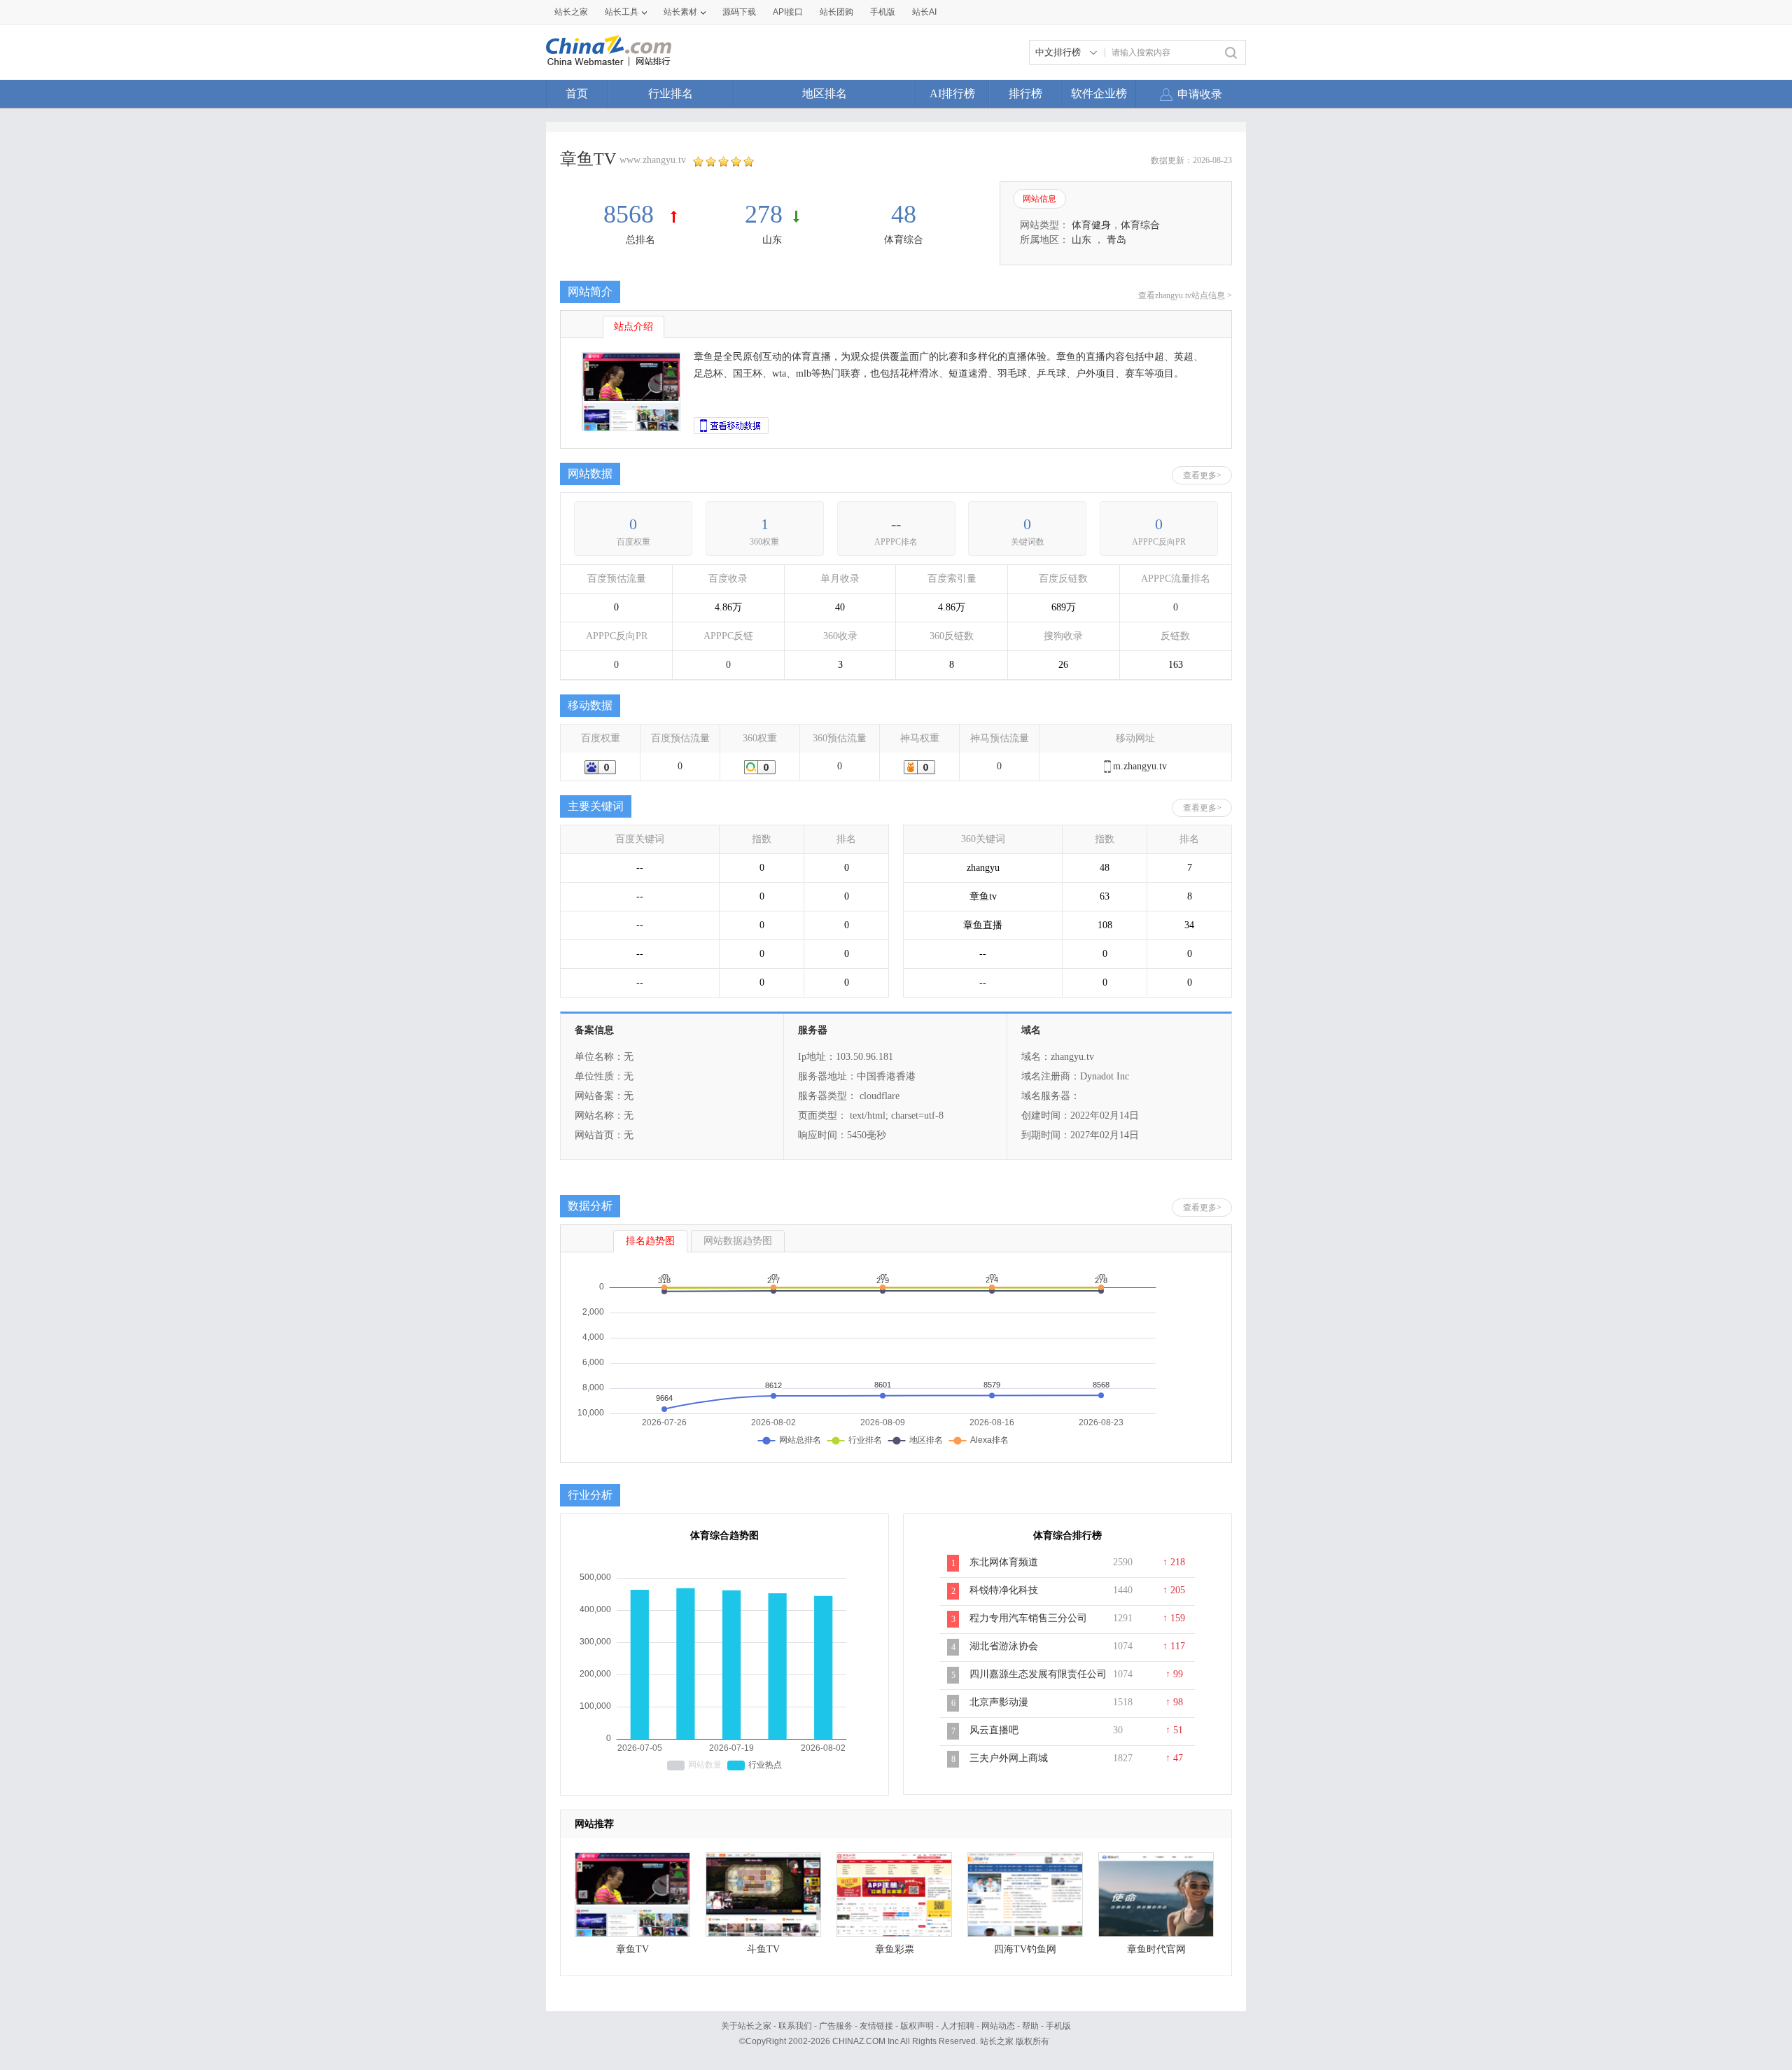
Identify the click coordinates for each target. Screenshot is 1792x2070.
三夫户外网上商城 (1009, 1758)
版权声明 (917, 2026)
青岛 (1116, 240)
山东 (772, 240)
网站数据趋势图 (738, 1241)
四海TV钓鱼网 (1025, 1949)
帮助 (1030, 2026)
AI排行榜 (952, 93)
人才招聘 (958, 2026)
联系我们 (795, 2026)
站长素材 (680, 12)
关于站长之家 (746, 2026)
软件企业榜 (1099, 93)
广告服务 (836, 2026)
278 (764, 214)
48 (904, 214)
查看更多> (1202, 475)
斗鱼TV (763, 1949)
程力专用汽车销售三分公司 (1028, 1618)
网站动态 (998, 2026)
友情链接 (876, 2026)
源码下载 (739, 12)
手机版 (1058, 2026)
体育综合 (904, 240)
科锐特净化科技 (1004, 1590)
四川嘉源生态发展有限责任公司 (1038, 1674)
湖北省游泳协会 (1004, 1646)
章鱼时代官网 (1156, 1949)
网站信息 (1039, 199)
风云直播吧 (994, 1730)
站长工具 (622, 12)
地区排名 (825, 93)
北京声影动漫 (999, 1702)
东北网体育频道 (1004, 1562)
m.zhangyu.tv (1140, 766)
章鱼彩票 (895, 1949)
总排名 (640, 240)
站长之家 (571, 12)
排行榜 (1025, 93)
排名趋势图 (650, 1241)
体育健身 (1091, 225)
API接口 (788, 12)
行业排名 (671, 93)
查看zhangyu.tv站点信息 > (1185, 295)
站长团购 (836, 12)
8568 (632, 214)
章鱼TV (632, 1949)
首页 (577, 93)
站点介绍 (633, 327)
